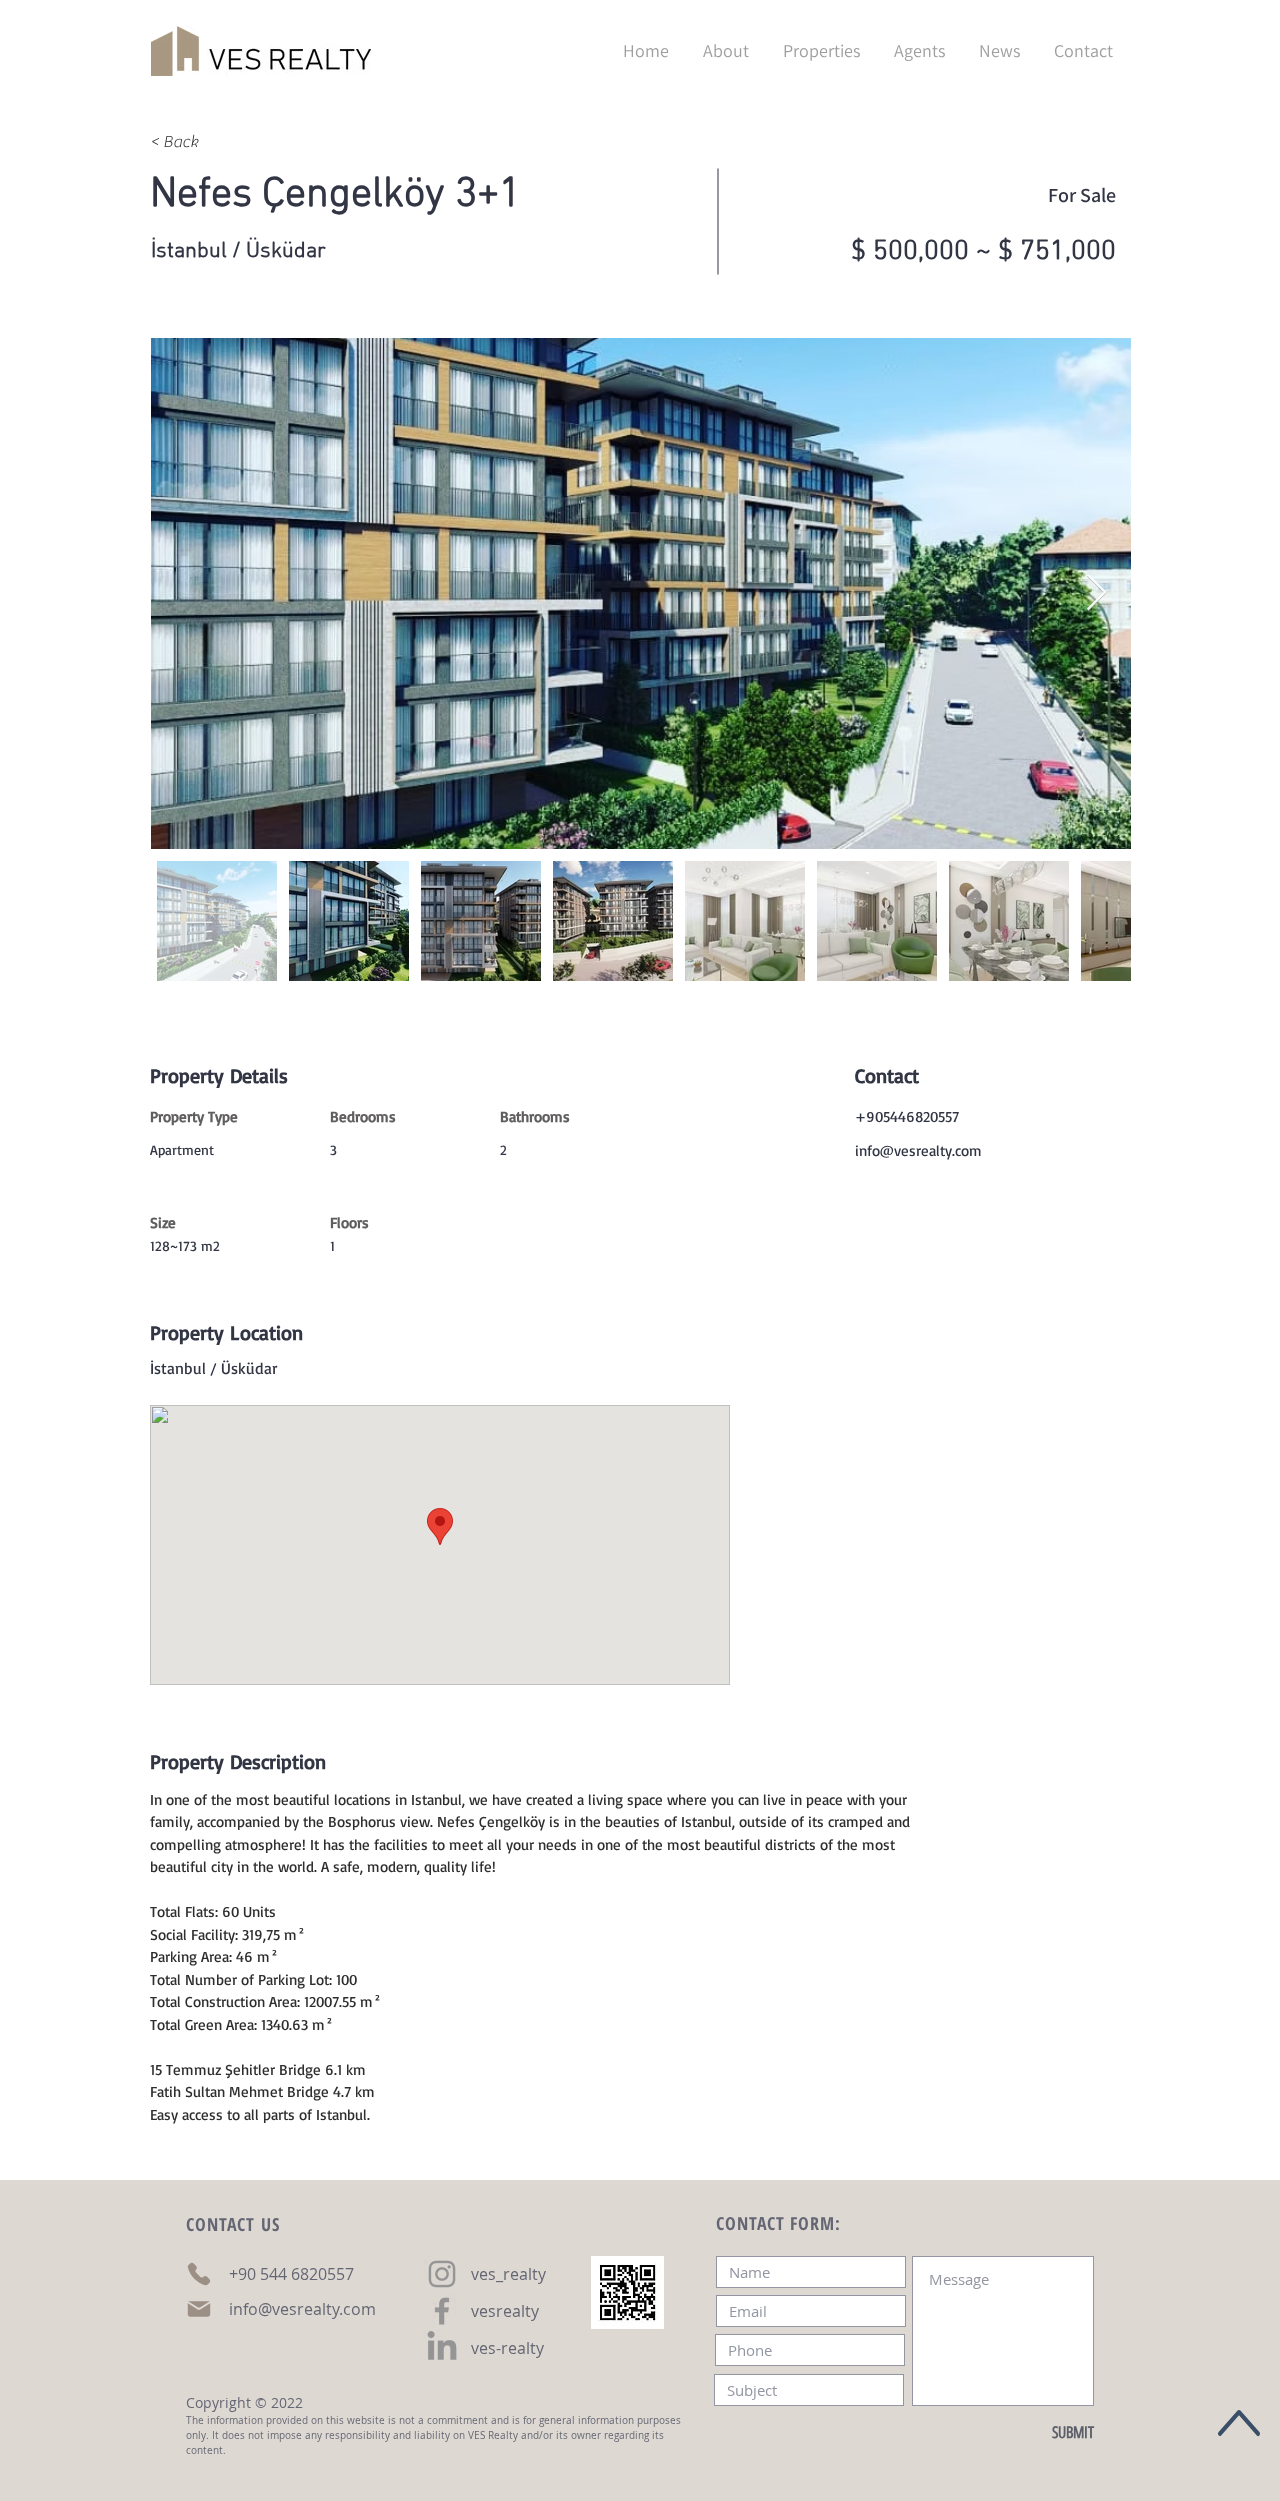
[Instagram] (442, 2274)
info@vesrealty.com (918, 1150)
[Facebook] (442, 2311)
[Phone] (199, 2274)
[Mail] (199, 2309)
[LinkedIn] (442, 2348)
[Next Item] (1096, 593)
